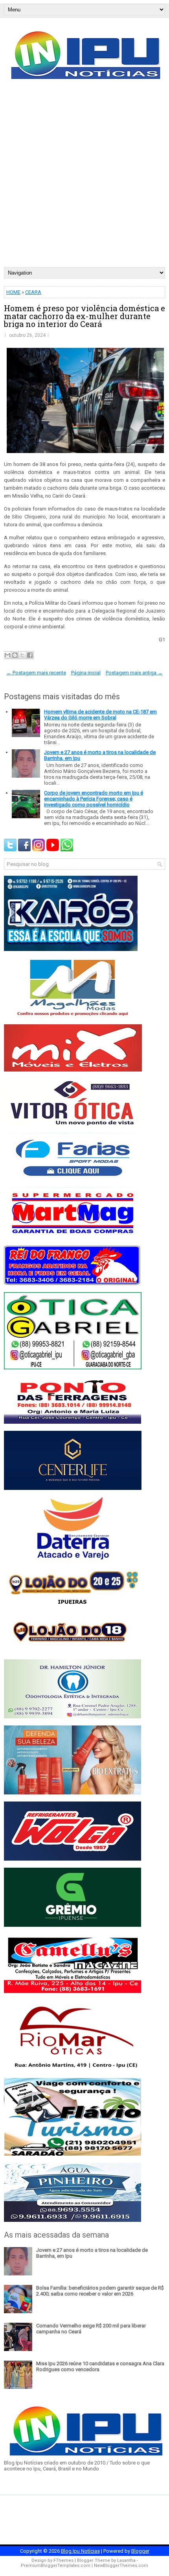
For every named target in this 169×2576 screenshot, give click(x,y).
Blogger (140, 2551)
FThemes (63, 2560)
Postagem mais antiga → (134, 673)
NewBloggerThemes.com (121, 2566)
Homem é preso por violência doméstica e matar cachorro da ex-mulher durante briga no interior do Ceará (84, 316)
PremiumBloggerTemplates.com (56, 2566)
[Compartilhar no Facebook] (30, 655)
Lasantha (126, 2560)
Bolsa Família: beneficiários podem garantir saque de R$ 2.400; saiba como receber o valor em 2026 (100, 2291)
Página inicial (86, 673)
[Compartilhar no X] (22, 655)
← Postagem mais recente (36, 673)
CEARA (33, 292)
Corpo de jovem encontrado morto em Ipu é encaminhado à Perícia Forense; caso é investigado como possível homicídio (94, 799)
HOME (13, 292)
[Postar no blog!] (15, 655)
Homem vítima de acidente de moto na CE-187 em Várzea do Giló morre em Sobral (100, 715)
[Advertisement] (84, 178)
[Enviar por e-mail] (7, 655)
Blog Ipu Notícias (80, 2551)
